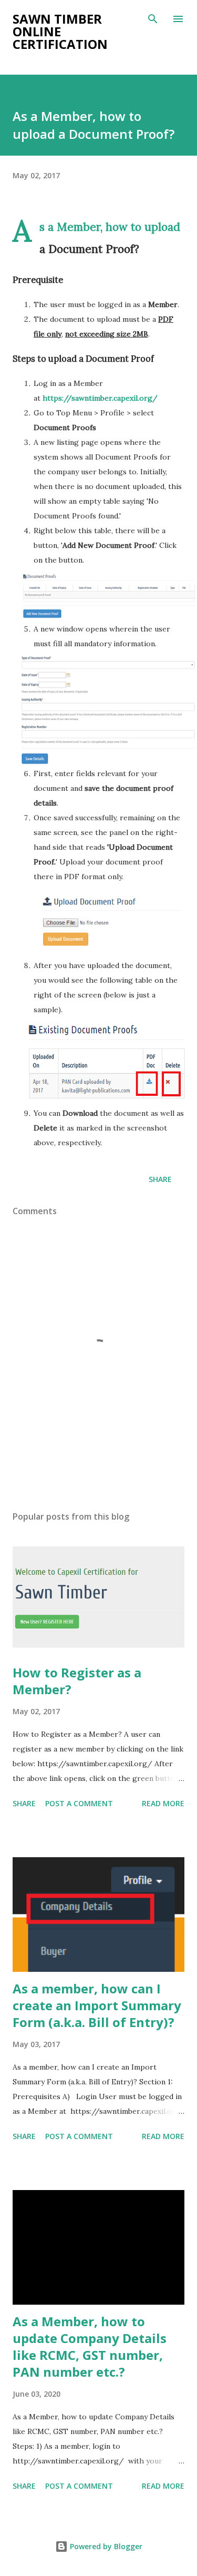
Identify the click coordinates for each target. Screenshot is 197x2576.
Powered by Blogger (105, 2546)
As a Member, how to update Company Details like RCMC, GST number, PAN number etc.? (90, 2346)
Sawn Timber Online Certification (60, 31)
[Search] (153, 19)
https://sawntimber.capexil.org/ (100, 398)
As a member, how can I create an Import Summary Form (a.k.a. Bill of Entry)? (97, 2005)
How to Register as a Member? (77, 1681)
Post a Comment (79, 1803)
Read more (163, 1803)
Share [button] (160, 1179)
